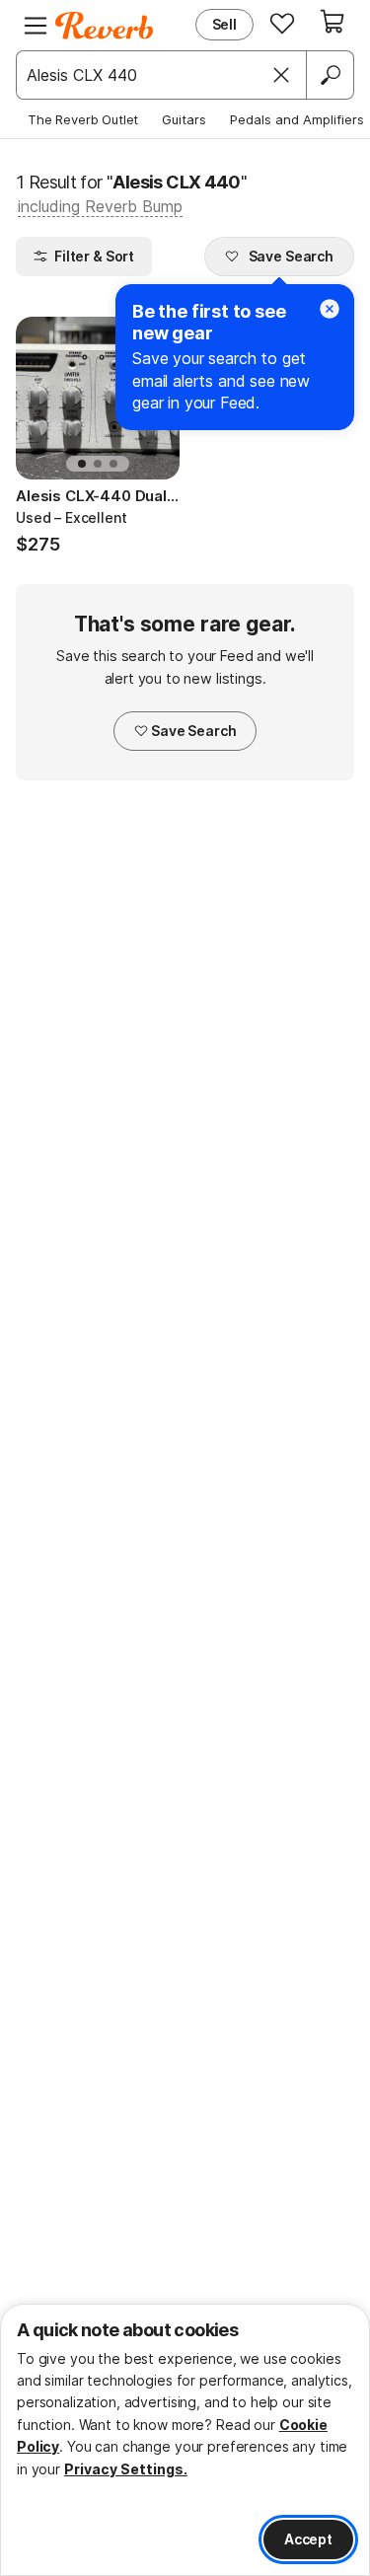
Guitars (184, 119)
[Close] (281, 75)
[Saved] (282, 23)
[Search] (330, 75)
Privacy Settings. (126, 2469)
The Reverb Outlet (83, 119)
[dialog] (185, 2440)
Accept (308, 2539)
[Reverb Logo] (105, 26)
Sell (224, 24)
